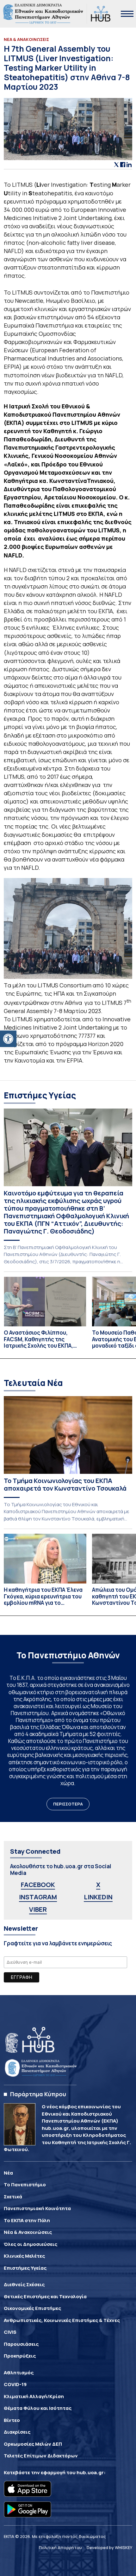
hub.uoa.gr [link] (90, 2472)
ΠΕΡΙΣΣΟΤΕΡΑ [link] (68, 1804)
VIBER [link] (38, 1909)
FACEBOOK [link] (38, 1885)
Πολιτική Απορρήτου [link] (60, 2547)
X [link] (98, 1885)
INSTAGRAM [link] (38, 1897)
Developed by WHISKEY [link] (109, 2547)
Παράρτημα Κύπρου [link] (38, 2094)
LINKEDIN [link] (98, 1897)
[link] (8, 1039)
